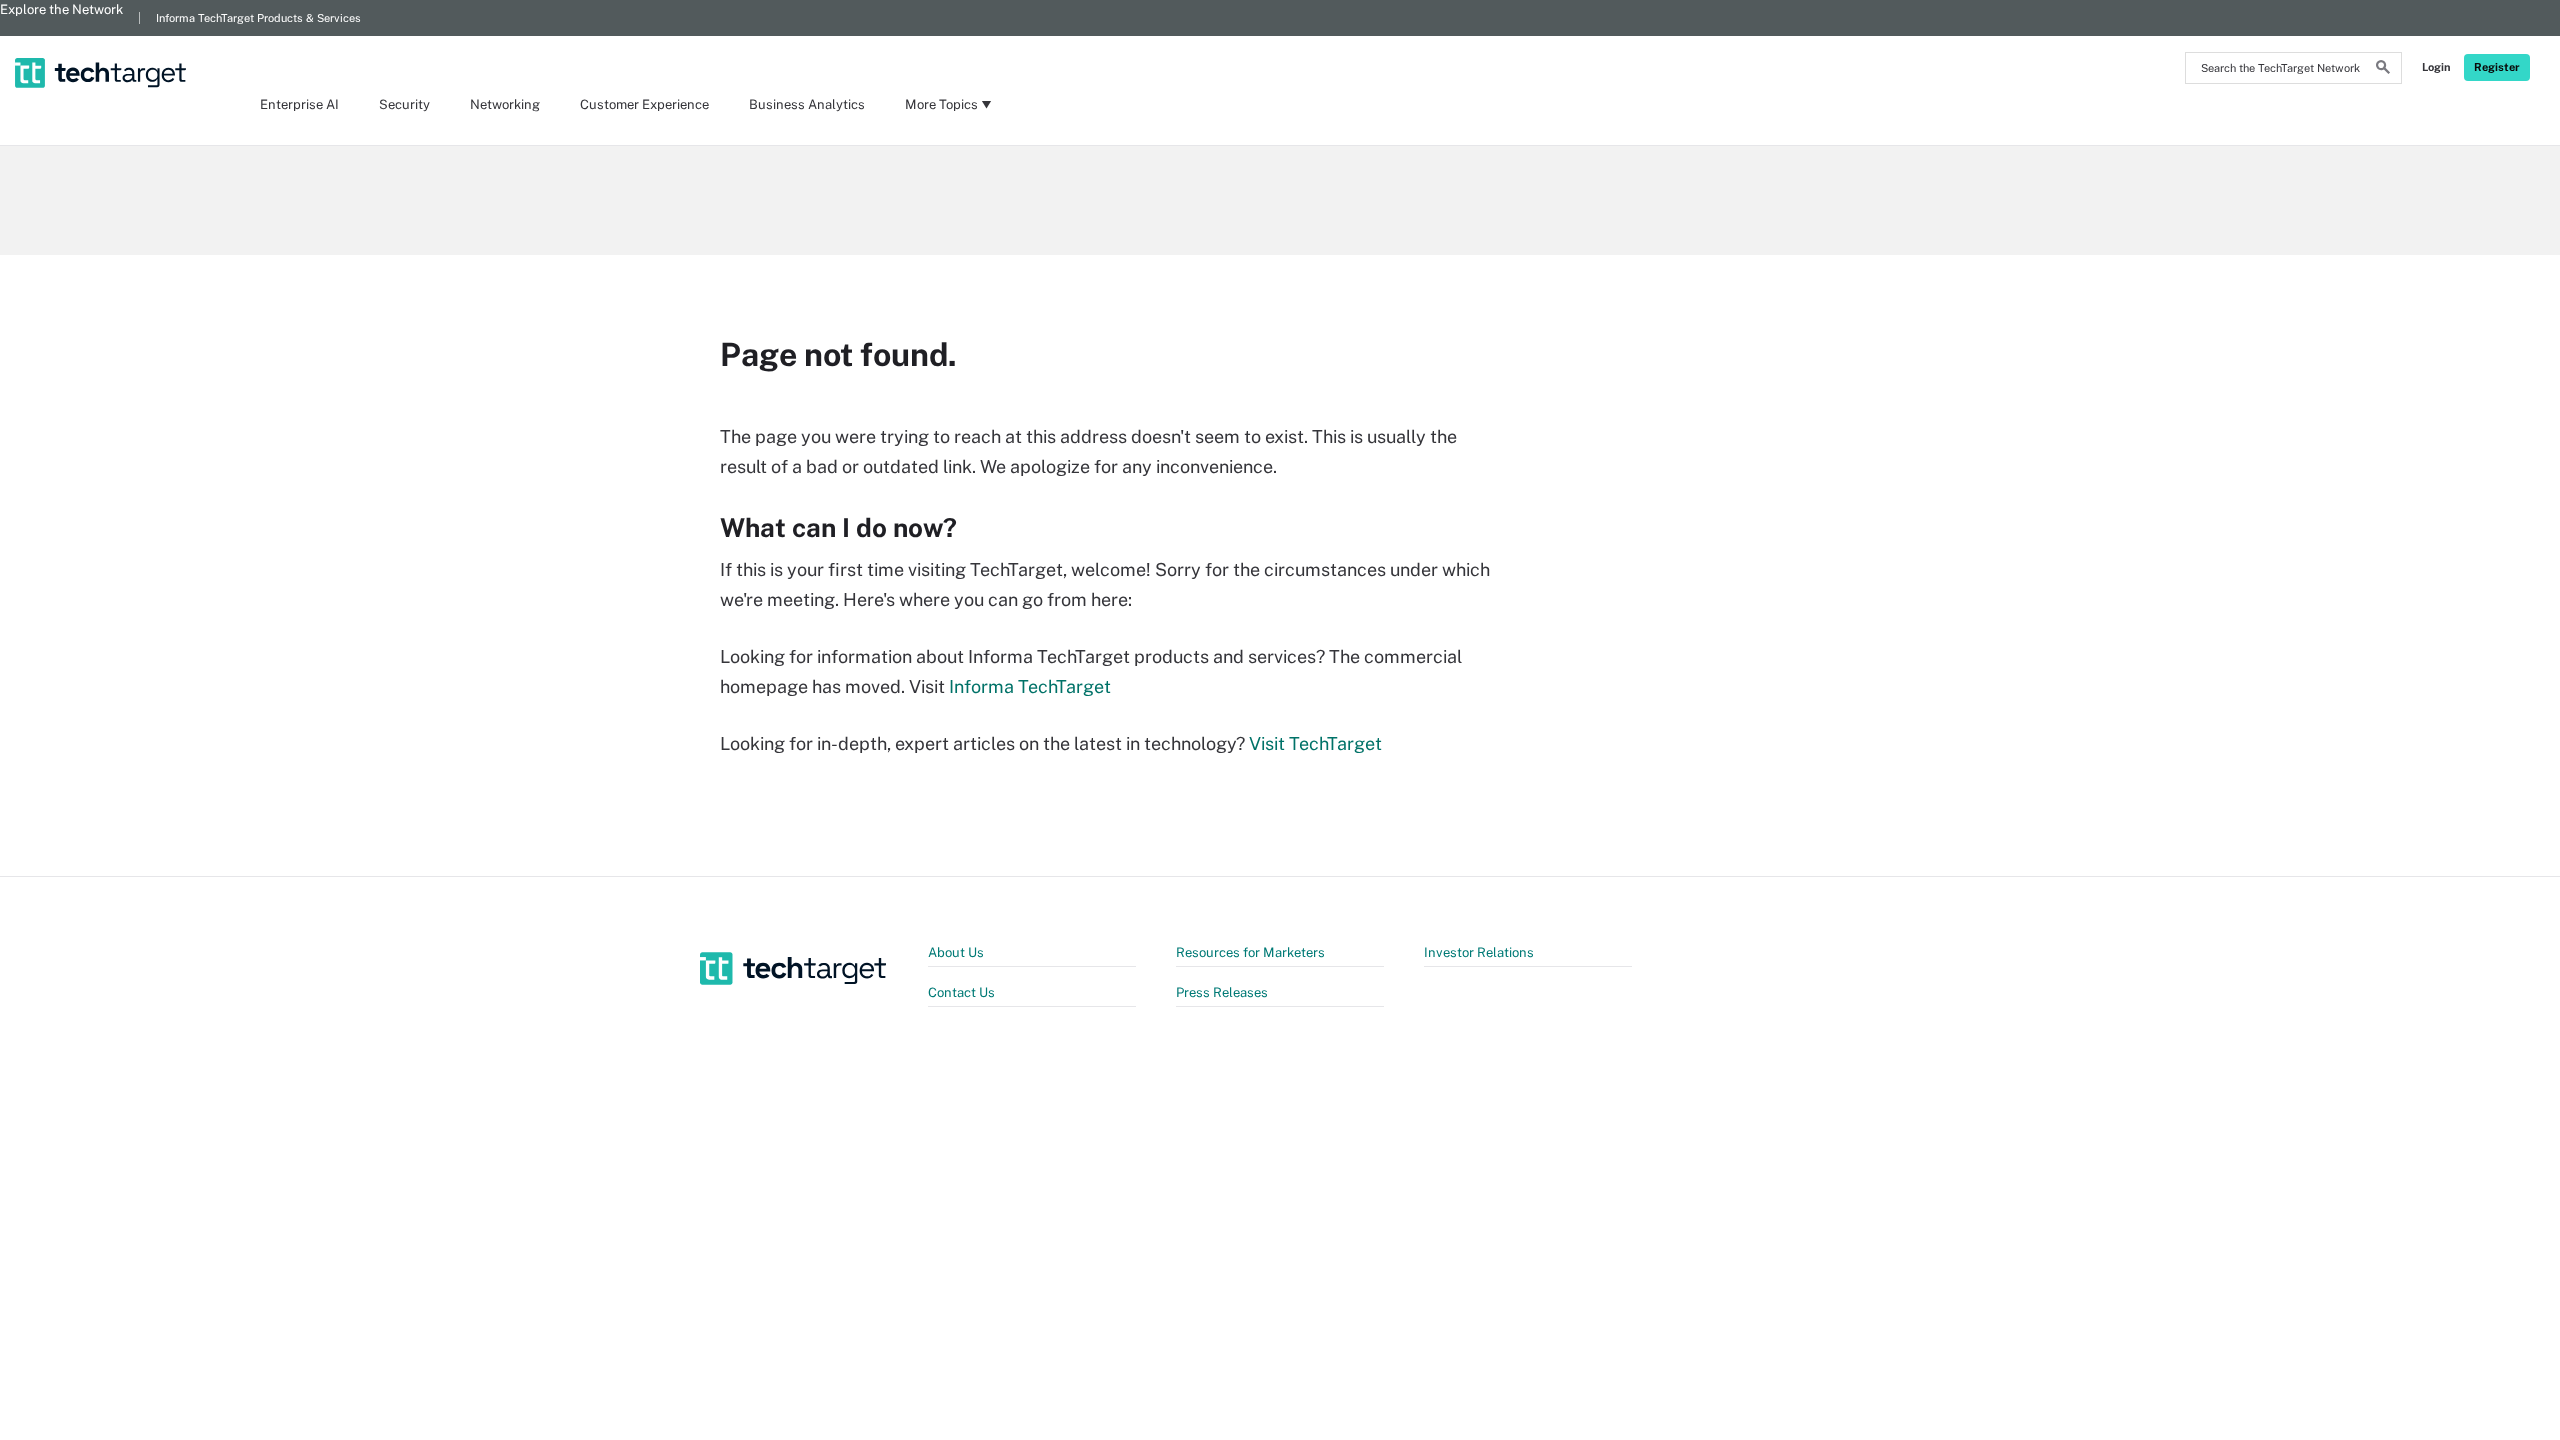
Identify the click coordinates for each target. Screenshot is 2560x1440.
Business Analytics (807, 104)
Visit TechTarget (1315, 743)
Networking (505, 104)
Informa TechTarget (1030, 686)
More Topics (941, 104)
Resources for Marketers (1250, 952)
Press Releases (1222, 992)
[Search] (2383, 70)
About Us (956, 952)
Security (404, 104)
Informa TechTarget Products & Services (258, 18)
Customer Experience (644, 104)
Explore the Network (61, 9)
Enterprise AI (299, 104)
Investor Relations (1479, 952)
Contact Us (961, 992)
